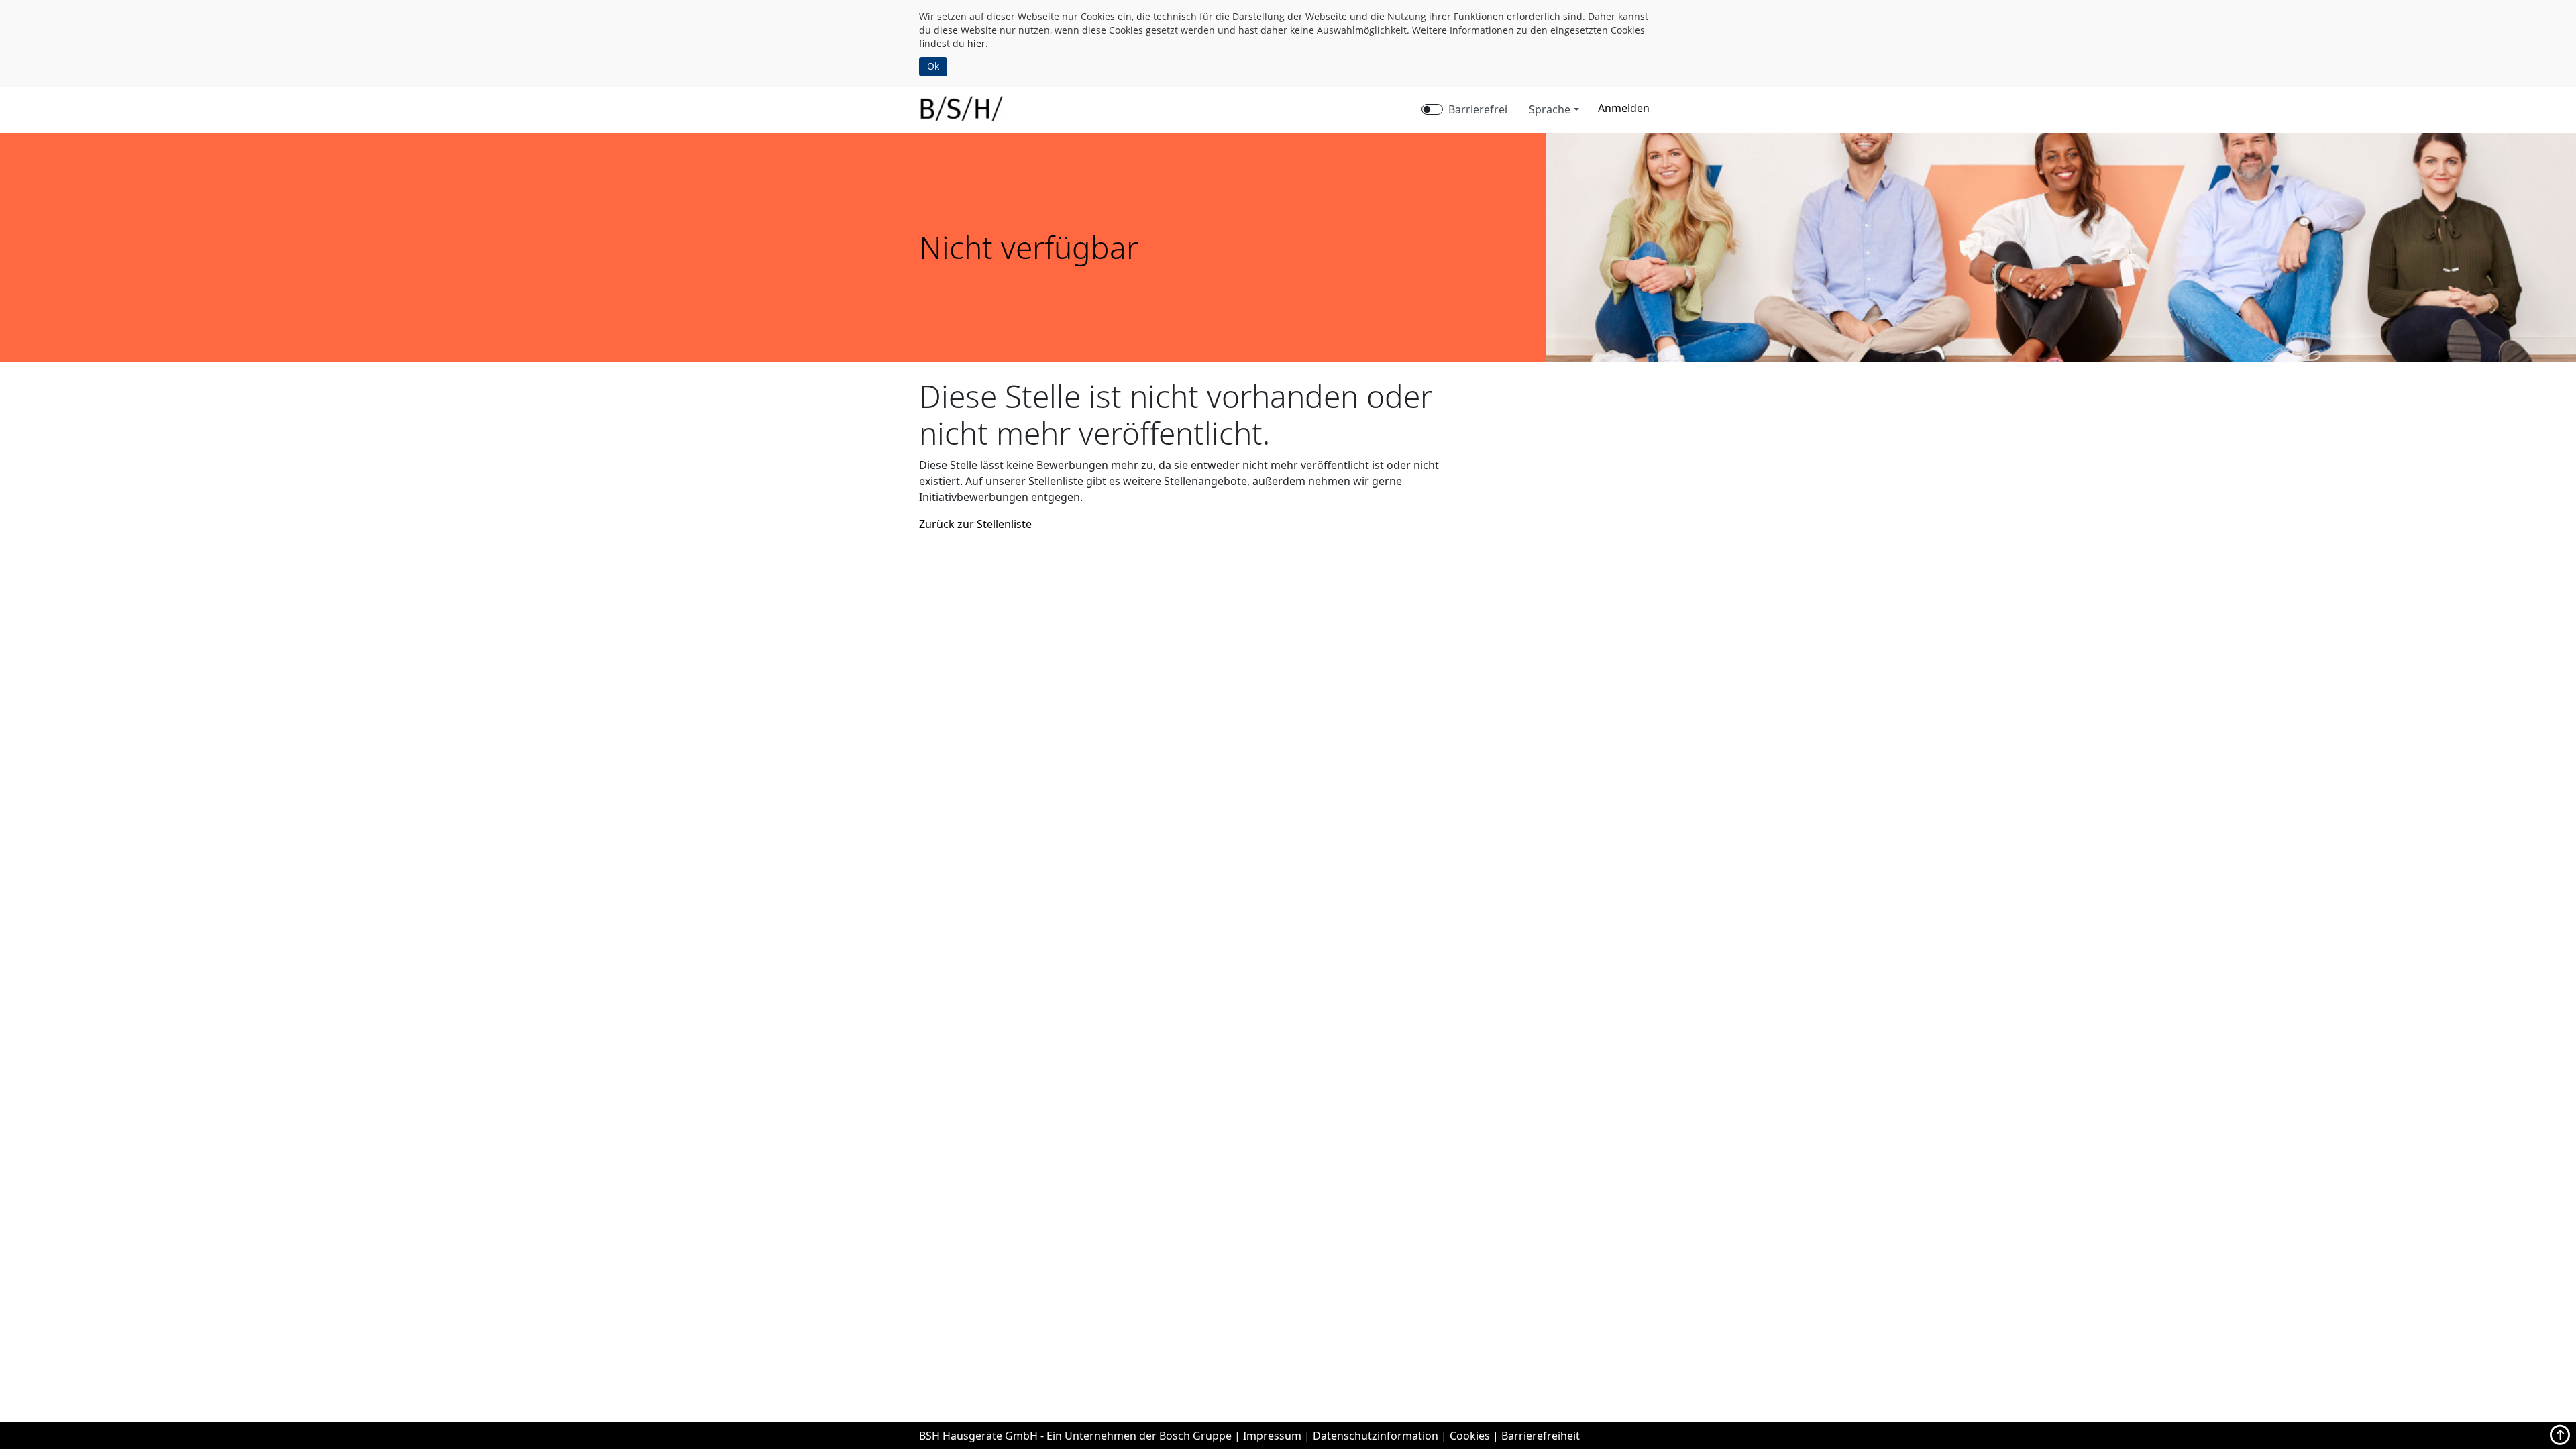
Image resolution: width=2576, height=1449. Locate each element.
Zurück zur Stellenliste (975, 524)
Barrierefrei (1478, 109)
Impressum (1272, 1436)
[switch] (1432, 109)
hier (976, 43)
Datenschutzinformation (1376, 1436)
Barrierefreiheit (1541, 1436)
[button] (1624, 108)
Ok (933, 66)
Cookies (1470, 1436)
